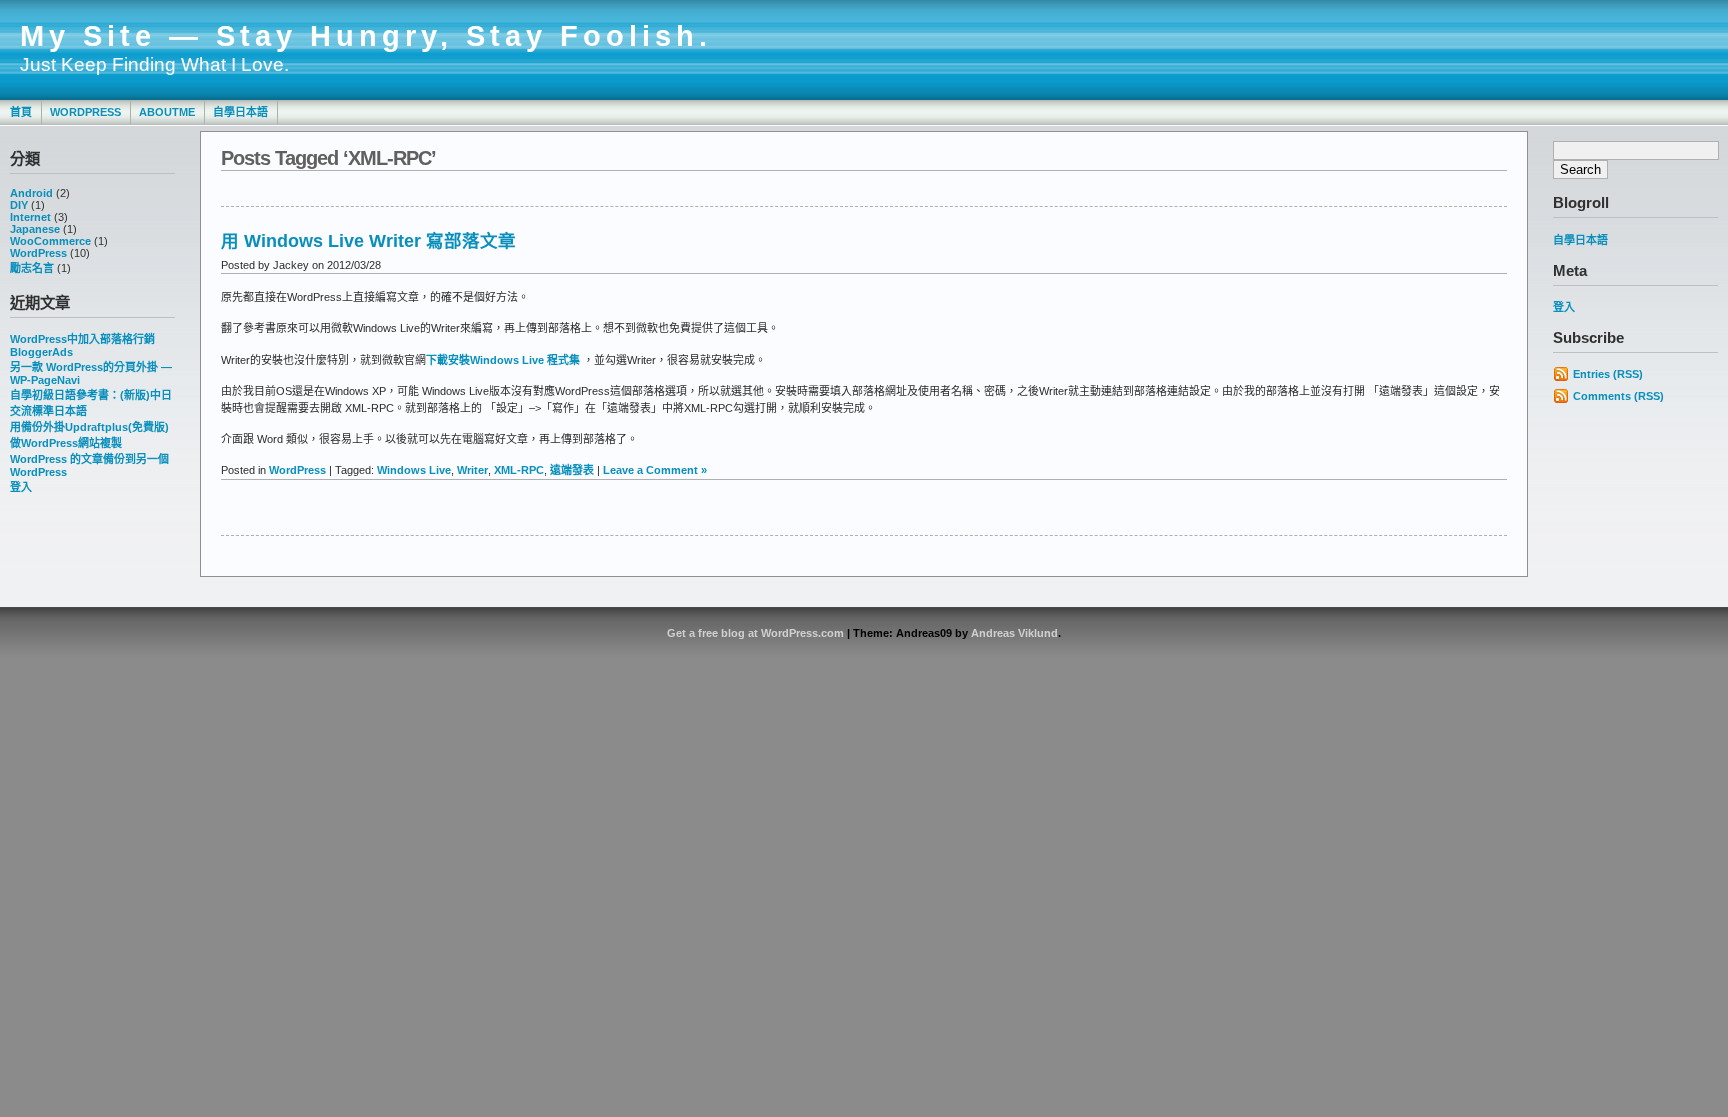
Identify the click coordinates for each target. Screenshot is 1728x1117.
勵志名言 (32, 268)
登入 (21, 487)
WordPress (85, 112)
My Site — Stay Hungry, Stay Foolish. (366, 36)
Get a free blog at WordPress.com (755, 633)
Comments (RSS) (1618, 396)
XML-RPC (519, 470)
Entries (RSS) (1608, 374)
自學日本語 (240, 112)
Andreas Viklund (1014, 633)
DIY (19, 205)
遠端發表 (572, 470)
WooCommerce (50, 241)
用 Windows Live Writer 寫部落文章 (368, 241)
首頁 (21, 112)
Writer (472, 470)
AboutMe (167, 112)
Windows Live (414, 470)
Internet (30, 217)
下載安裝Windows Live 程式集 (503, 360)
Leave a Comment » (655, 470)
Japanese (35, 229)
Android (31, 193)
